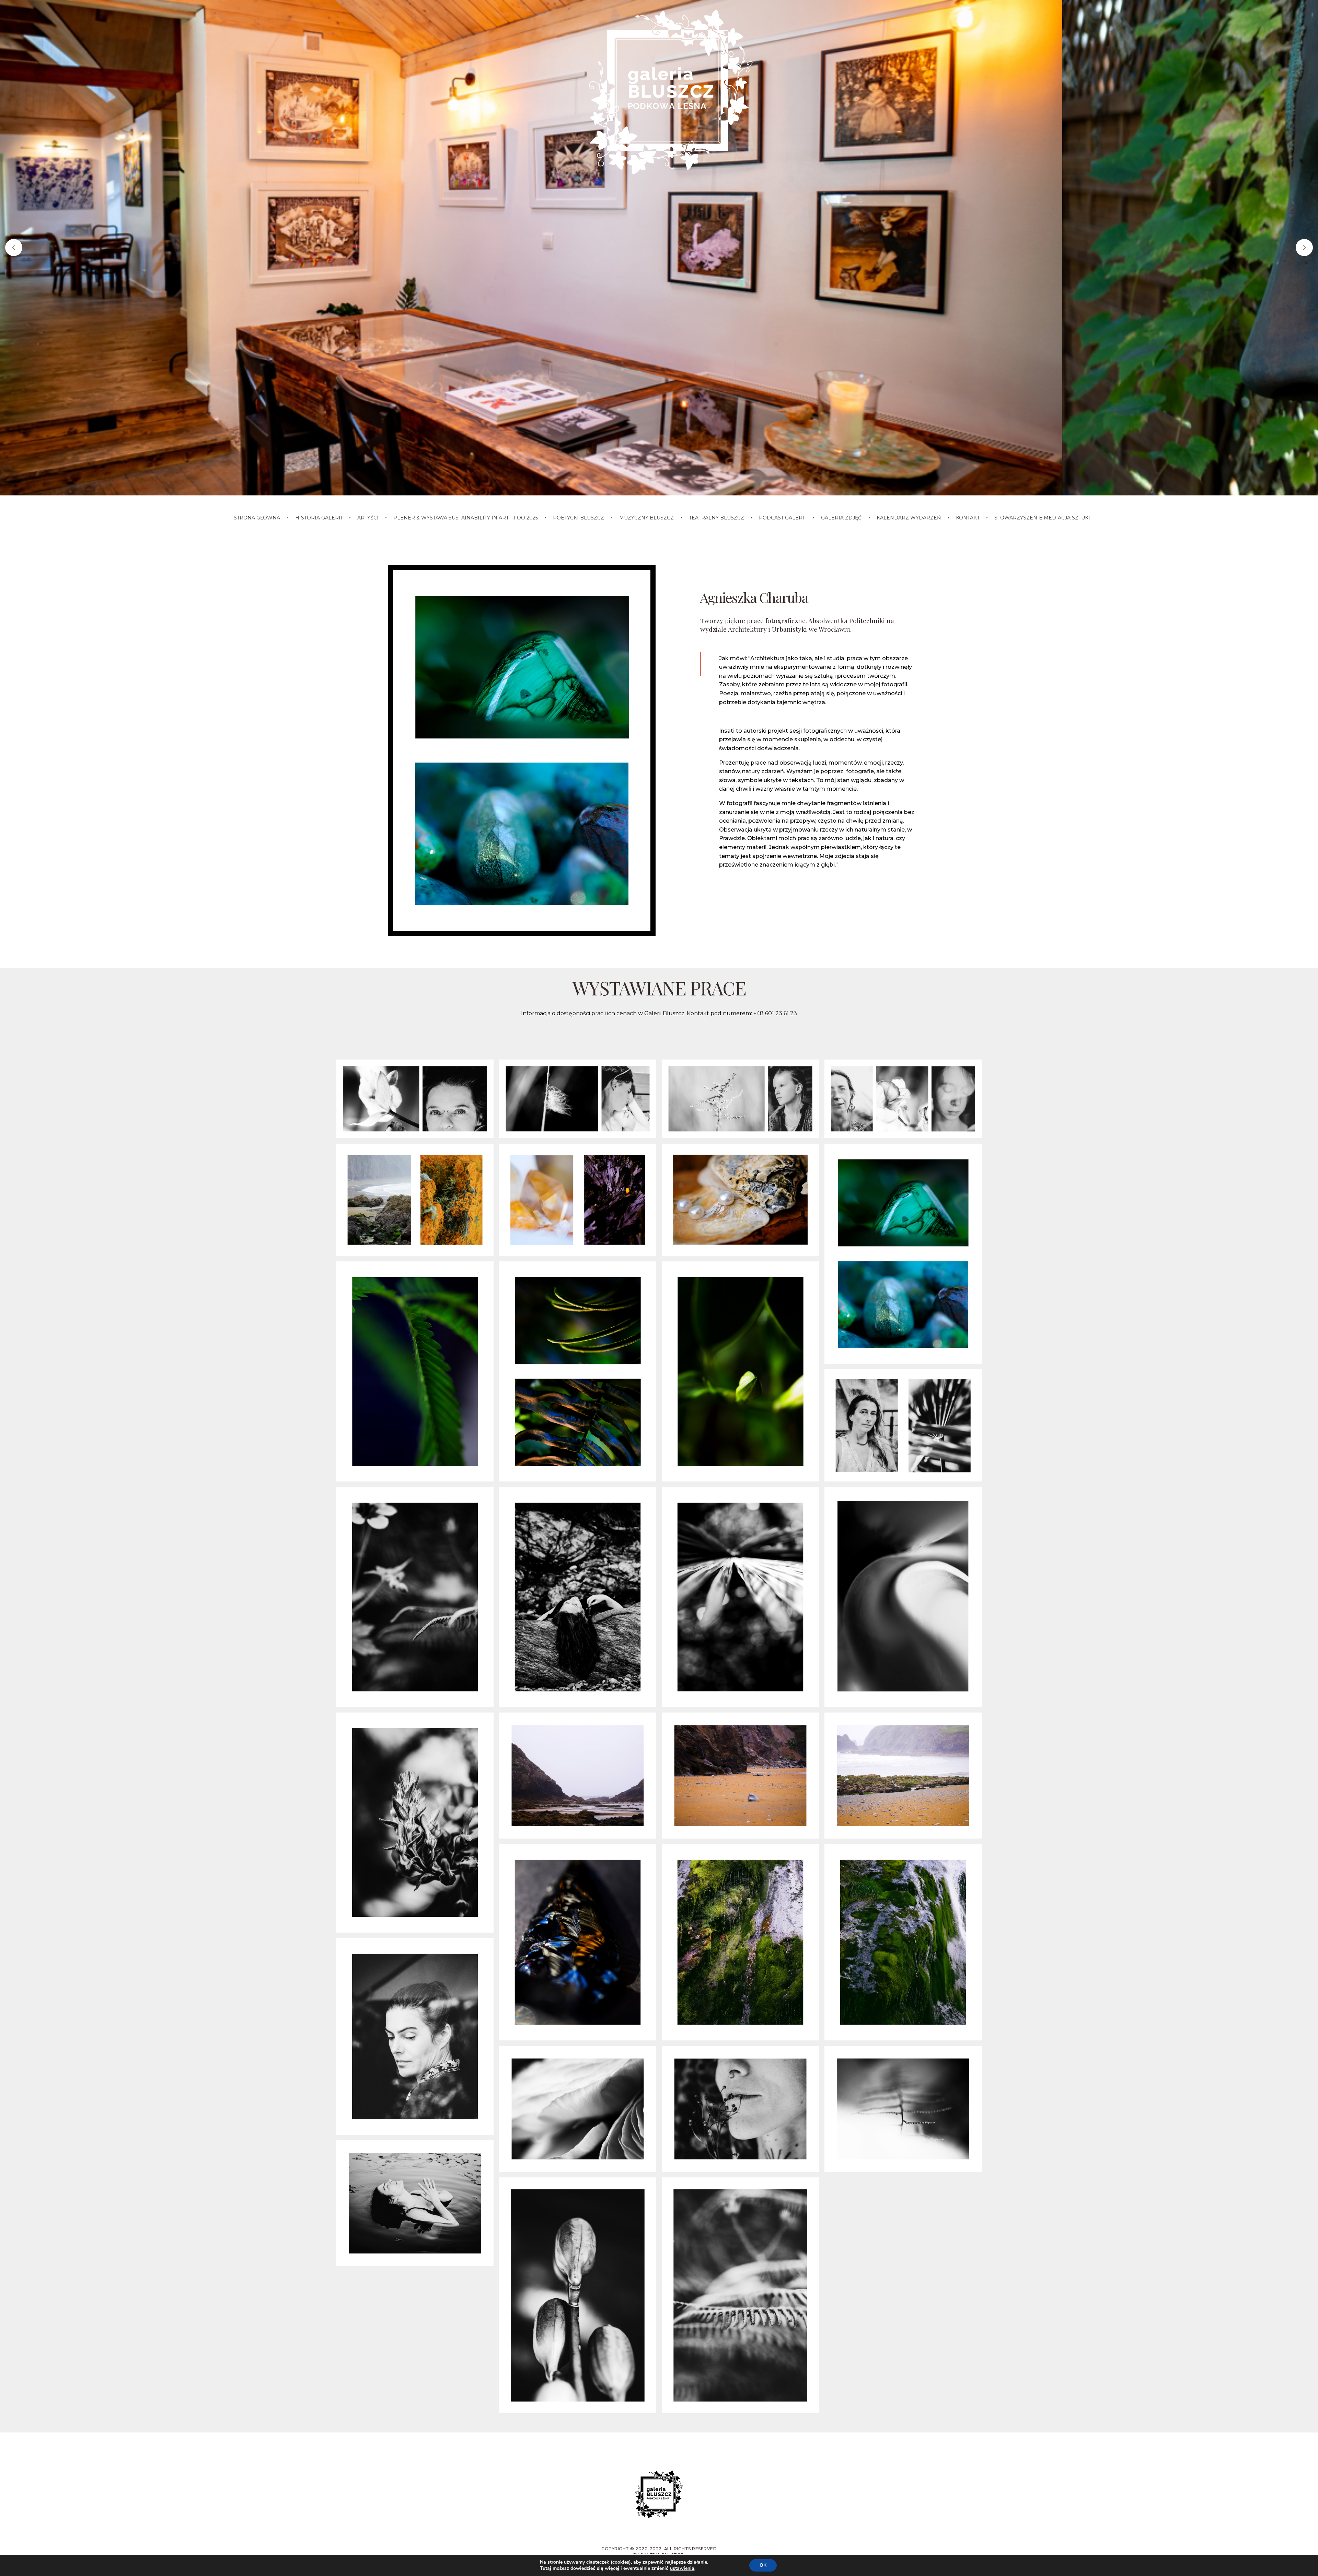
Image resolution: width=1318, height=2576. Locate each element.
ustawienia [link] (682, 2568)
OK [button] (763, 2565)
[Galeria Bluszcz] (668, 91)
